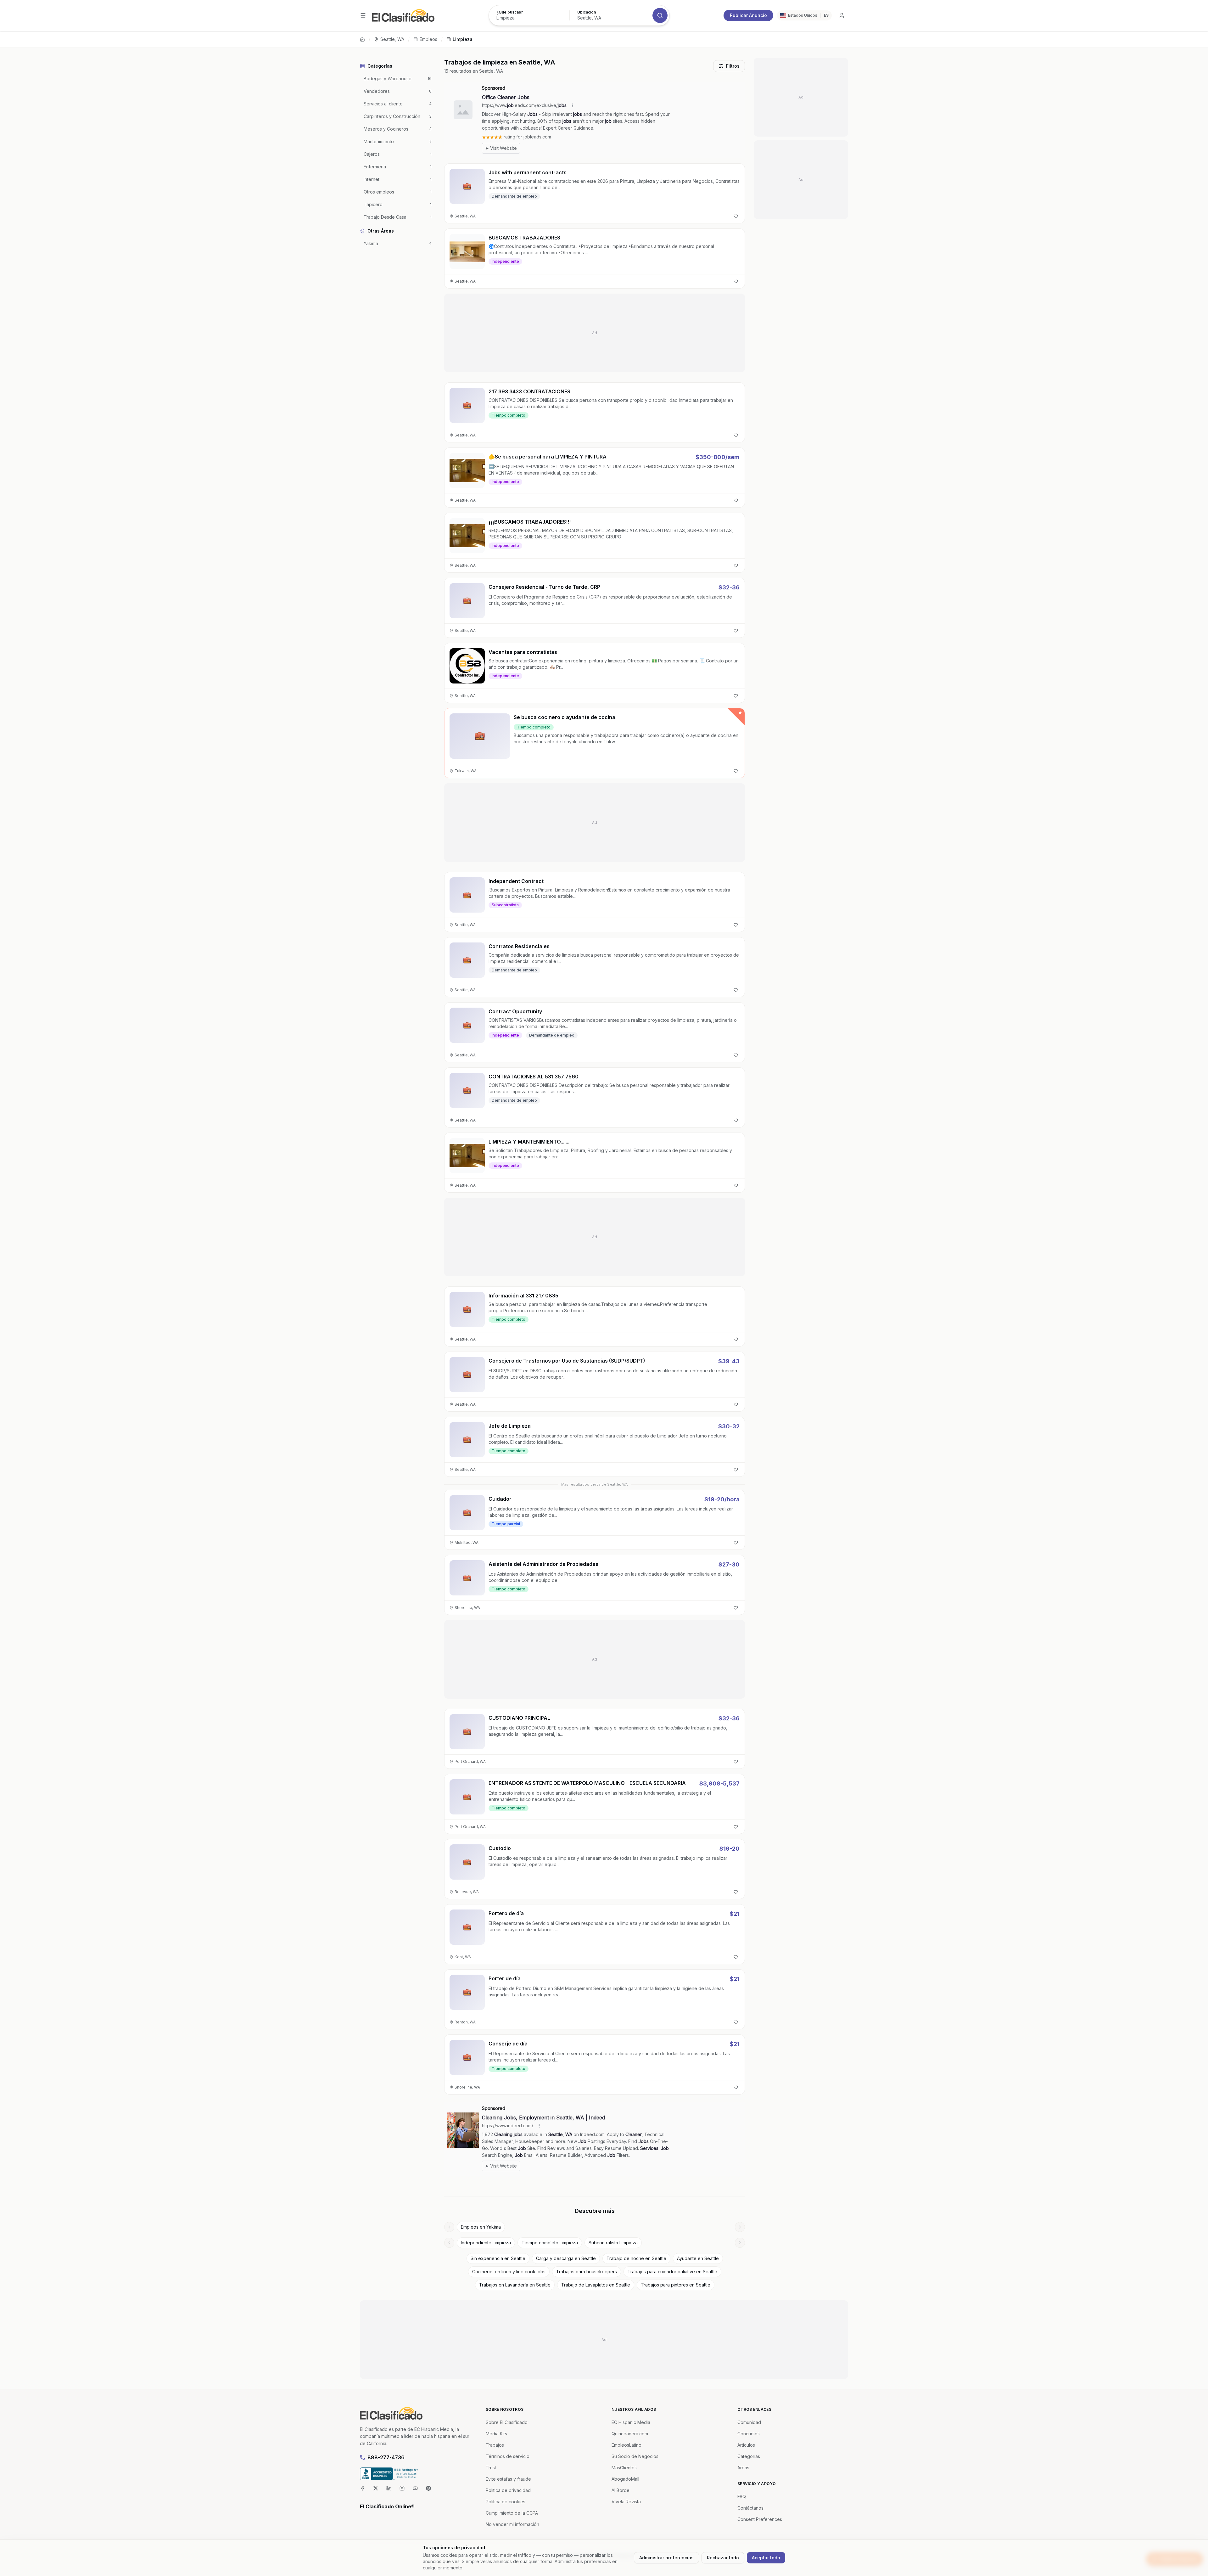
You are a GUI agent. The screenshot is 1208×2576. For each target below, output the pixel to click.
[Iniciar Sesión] (842, 15)
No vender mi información (512, 2524)
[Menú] (363, 15)
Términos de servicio (508, 2456)
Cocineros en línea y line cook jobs (509, 2272)
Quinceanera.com (630, 2434)
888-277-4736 (386, 2457)
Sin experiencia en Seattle (498, 2258)
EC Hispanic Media (631, 2422)
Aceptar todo (766, 2558)
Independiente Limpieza (486, 2243)
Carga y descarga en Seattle (566, 2258)
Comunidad (749, 2422)
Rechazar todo (723, 2558)
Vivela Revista (626, 2502)
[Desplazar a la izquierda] (449, 2227)
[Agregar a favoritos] (736, 216)
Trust (491, 2468)
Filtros (733, 66)
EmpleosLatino (626, 2445)
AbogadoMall (625, 2479)
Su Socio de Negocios (635, 2456)
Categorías (749, 2456)
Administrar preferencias (666, 2558)
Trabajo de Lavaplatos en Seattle (596, 2285)
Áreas (743, 2468)
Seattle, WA (392, 39)
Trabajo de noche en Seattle (636, 2258)
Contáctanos (750, 2508)
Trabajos (495, 2445)
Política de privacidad (508, 2490)
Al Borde (621, 2490)
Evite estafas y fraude (508, 2479)
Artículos (746, 2445)
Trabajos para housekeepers (587, 2272)
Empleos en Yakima (481, 2227)
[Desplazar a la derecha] (740, 2227)
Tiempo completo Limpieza (550, 2243)
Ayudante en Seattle (698, 2258)
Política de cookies (506, 2502)
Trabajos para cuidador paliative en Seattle (672, 2272)
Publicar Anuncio (748, 15)
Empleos (428, 39)
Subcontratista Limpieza (613, 2243)
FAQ (742, 2497)
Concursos (749, 2434)
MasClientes (624, 2468)
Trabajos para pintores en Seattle (676, 2285)
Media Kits (496, 2434)
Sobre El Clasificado (507, 2422)
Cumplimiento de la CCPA (512, 2513)
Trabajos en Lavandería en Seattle (515, 2285)
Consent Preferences (760, 2519)
